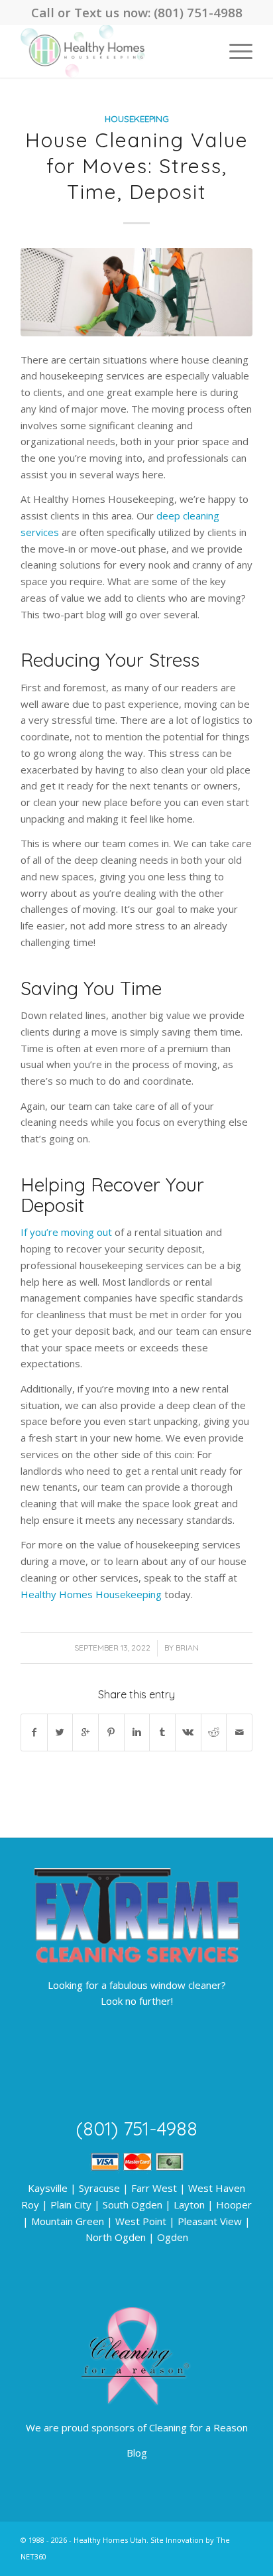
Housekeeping (137, 118)
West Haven (217, 2188)
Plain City (71, 2204)
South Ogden (133, 2204)
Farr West (154, 2188)
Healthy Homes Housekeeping (91, 1594)
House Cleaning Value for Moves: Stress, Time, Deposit (137, 166)
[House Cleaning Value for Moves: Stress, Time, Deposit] (136, 292)
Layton (189, 2204)
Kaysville (48, 2188)
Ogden (173, 2237)
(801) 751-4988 (198, 12)
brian (187, 1648)
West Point (141, 2221)
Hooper (234, 2204)
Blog (137, 2453)
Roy (30, 2204)
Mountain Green (68, 2221)
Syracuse (99, 2188)
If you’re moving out (66, 1232)
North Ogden (116, 2237)
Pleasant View (210, 2221)
